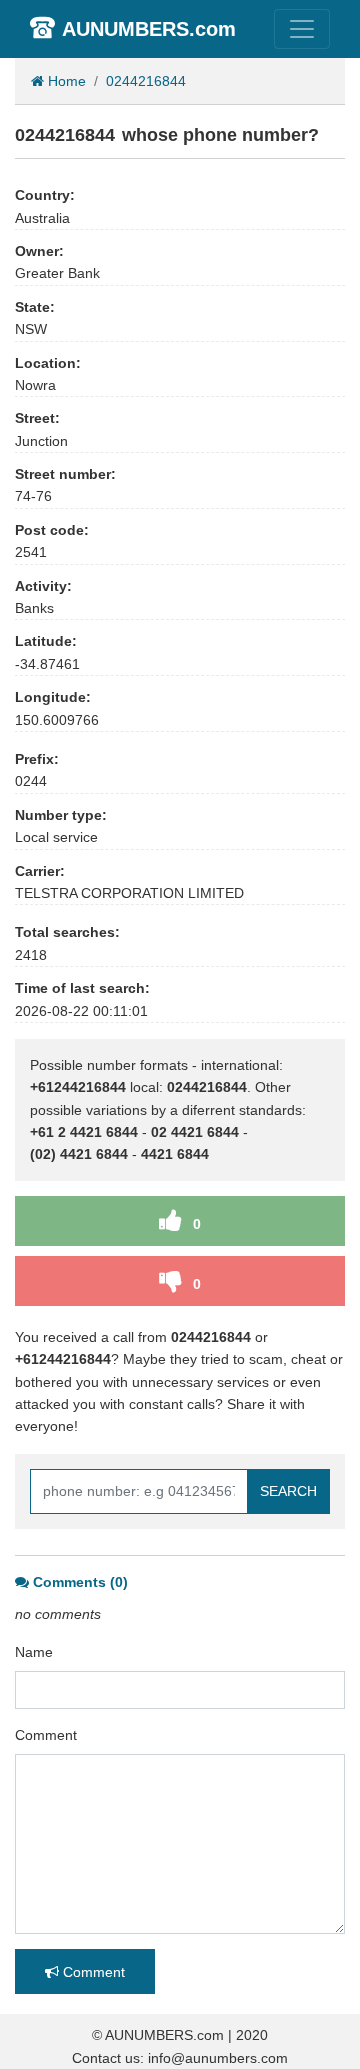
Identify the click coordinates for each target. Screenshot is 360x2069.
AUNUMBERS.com (149, 29)
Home (65, 81)
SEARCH (288, 1491)
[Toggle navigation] (302, 29)
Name (34, 1652)
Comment (46, 1735)
